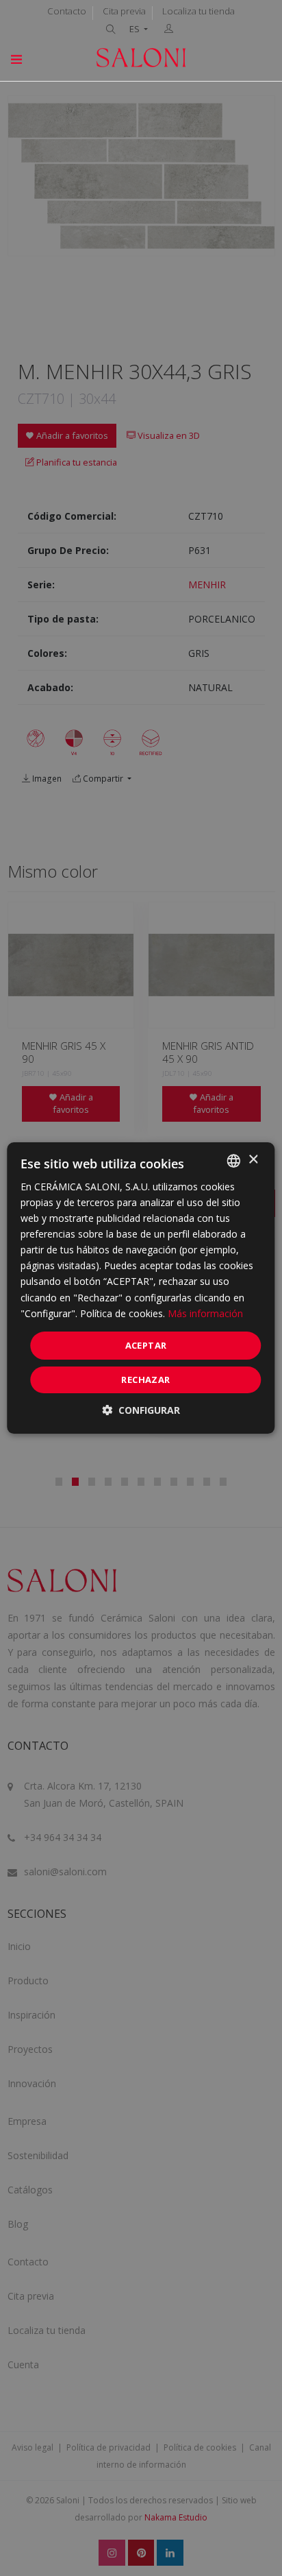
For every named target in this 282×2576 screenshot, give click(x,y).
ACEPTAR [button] (146, 1345)
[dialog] (141, 1288)
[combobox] (234, 1161)
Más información (205, 1313)
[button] (141, 1410)
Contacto (67, 11)
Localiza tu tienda (198, 11)
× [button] (253, 1160)
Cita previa (124, 11)
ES (136, 29)
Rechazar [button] (145, 1380)
